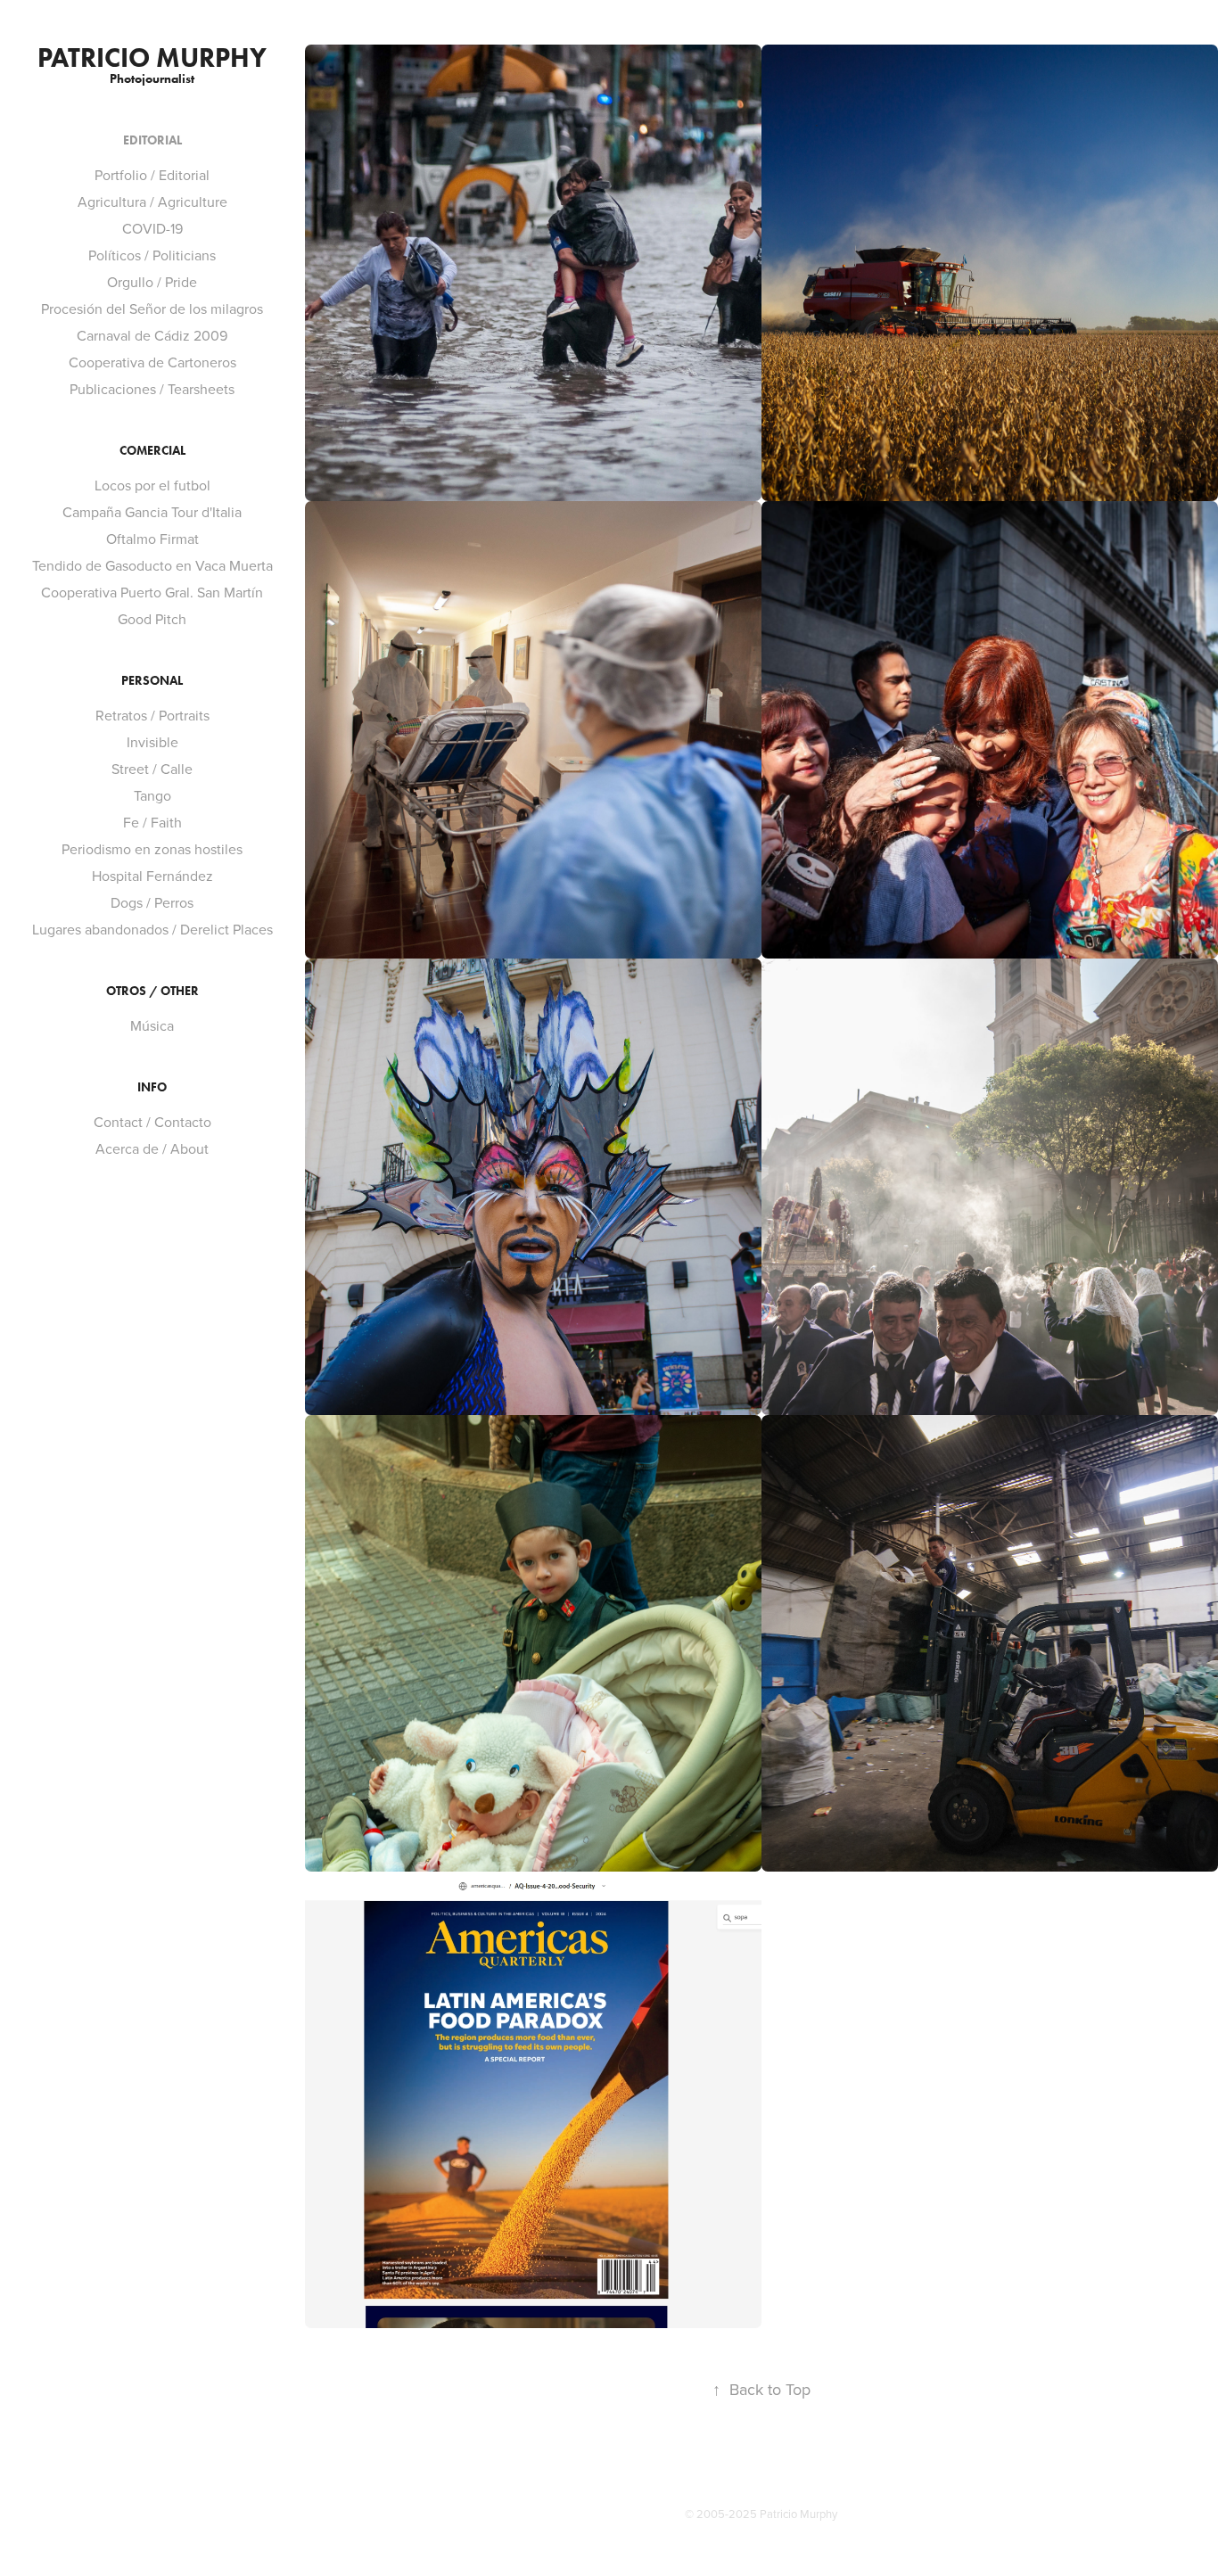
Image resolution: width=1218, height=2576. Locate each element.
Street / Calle (152, 769)
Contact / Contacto (152, 1122)
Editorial (152, 140)
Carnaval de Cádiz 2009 (152, 335)
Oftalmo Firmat (152, 539)
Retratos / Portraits (152, 715)
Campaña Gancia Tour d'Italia (152, 512)
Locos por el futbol (152, 485)
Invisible (152, 742)
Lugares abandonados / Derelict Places (152, 929)
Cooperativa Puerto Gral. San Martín (152, 592)
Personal (152, 681)
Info (152, 1087)
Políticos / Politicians (152, 255)
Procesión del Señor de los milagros (152, 309)
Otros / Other (152, 991)
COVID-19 (152, 228)
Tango (152, 795)
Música (152, 1025)
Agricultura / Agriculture (152, 202)
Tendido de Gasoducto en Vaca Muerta (152, 565)
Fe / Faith (152, 822)
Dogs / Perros (152, 902)
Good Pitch (152, 619)
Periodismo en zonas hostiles (152, 849)
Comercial (152, 451)
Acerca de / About (152, 1148)
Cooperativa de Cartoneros (152, 362)
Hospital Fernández (152, 876)
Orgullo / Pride (152, 282)
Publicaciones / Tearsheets (152, 389)
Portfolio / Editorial (152, 175)
